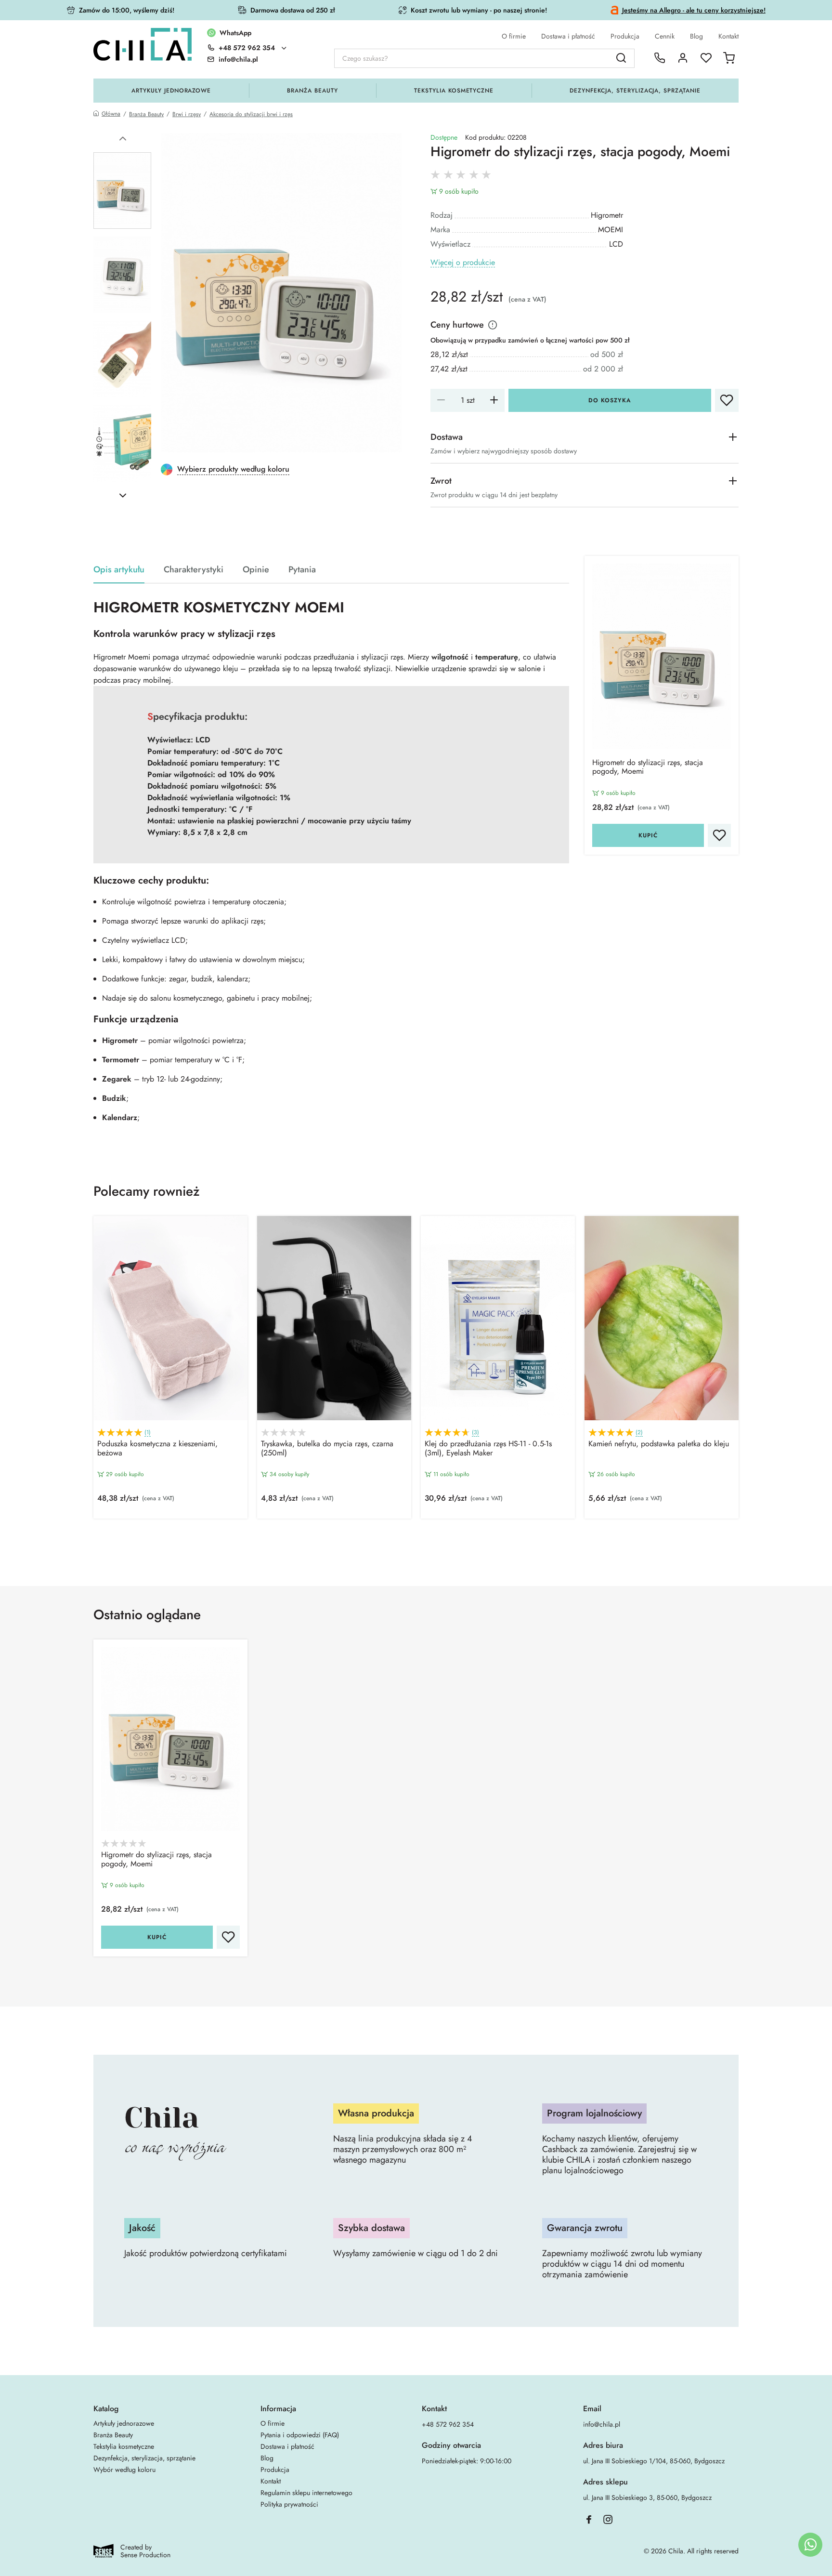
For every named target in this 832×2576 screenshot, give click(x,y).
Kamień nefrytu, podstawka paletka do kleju (659, 1444)
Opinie (256, 570)
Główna (111, 114)
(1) (148, 1433)
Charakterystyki (194, 570)
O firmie (514, 36)
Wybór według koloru (124, 2470)
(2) (639, 1433)
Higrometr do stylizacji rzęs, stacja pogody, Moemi (648, 767)
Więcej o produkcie (463, 263)
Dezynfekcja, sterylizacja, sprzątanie (635, 91)
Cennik (665, 36)
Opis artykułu (119, 570)
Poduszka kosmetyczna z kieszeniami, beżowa (157, 1449)
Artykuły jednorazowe (171, 91)
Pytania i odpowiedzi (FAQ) (300, 2435)
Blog (696, 36)
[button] (123, 139)
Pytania (302, 570)
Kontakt (728, 36)
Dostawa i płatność (568, 36)
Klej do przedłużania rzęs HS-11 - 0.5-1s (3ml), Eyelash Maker (488, 1449)
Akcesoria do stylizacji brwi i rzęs (251, 114)
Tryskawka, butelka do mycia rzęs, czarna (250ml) (327, 1449)
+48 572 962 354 (247, 48)
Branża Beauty (312, 91)
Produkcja (625, 36)
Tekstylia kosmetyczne (454, 91)
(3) (475, 1433)
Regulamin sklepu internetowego (306, 2493)
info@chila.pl (602, 2424)
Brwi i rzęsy (187, 114)
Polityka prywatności (289, 2504)
